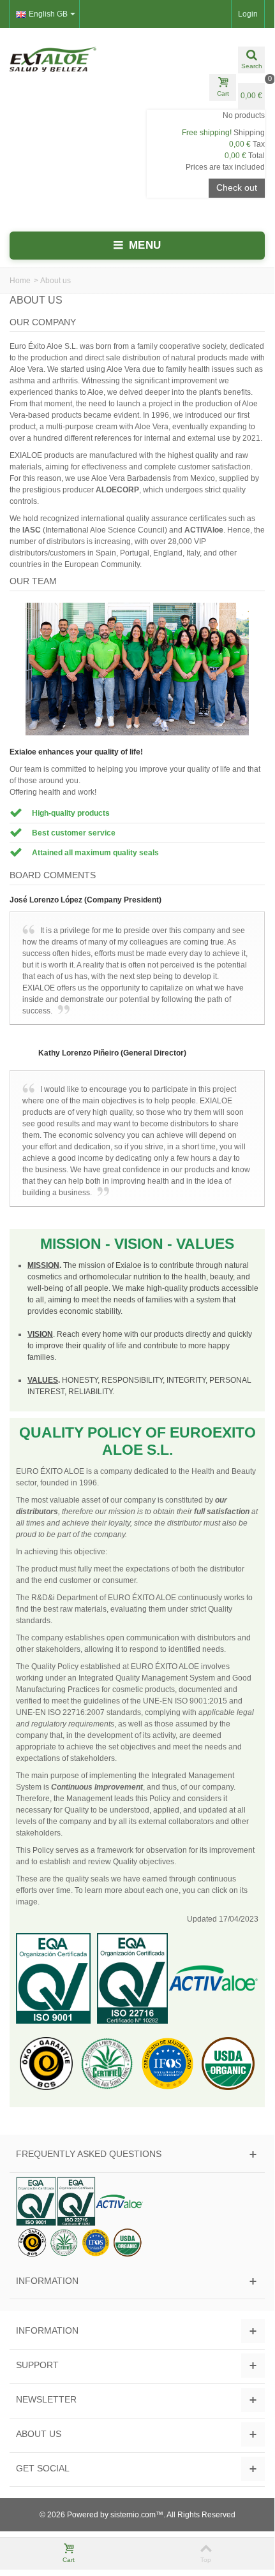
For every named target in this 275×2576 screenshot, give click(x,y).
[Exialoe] (69, 59)
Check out (237, 188)
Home (20, 281)
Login (248, 14)
